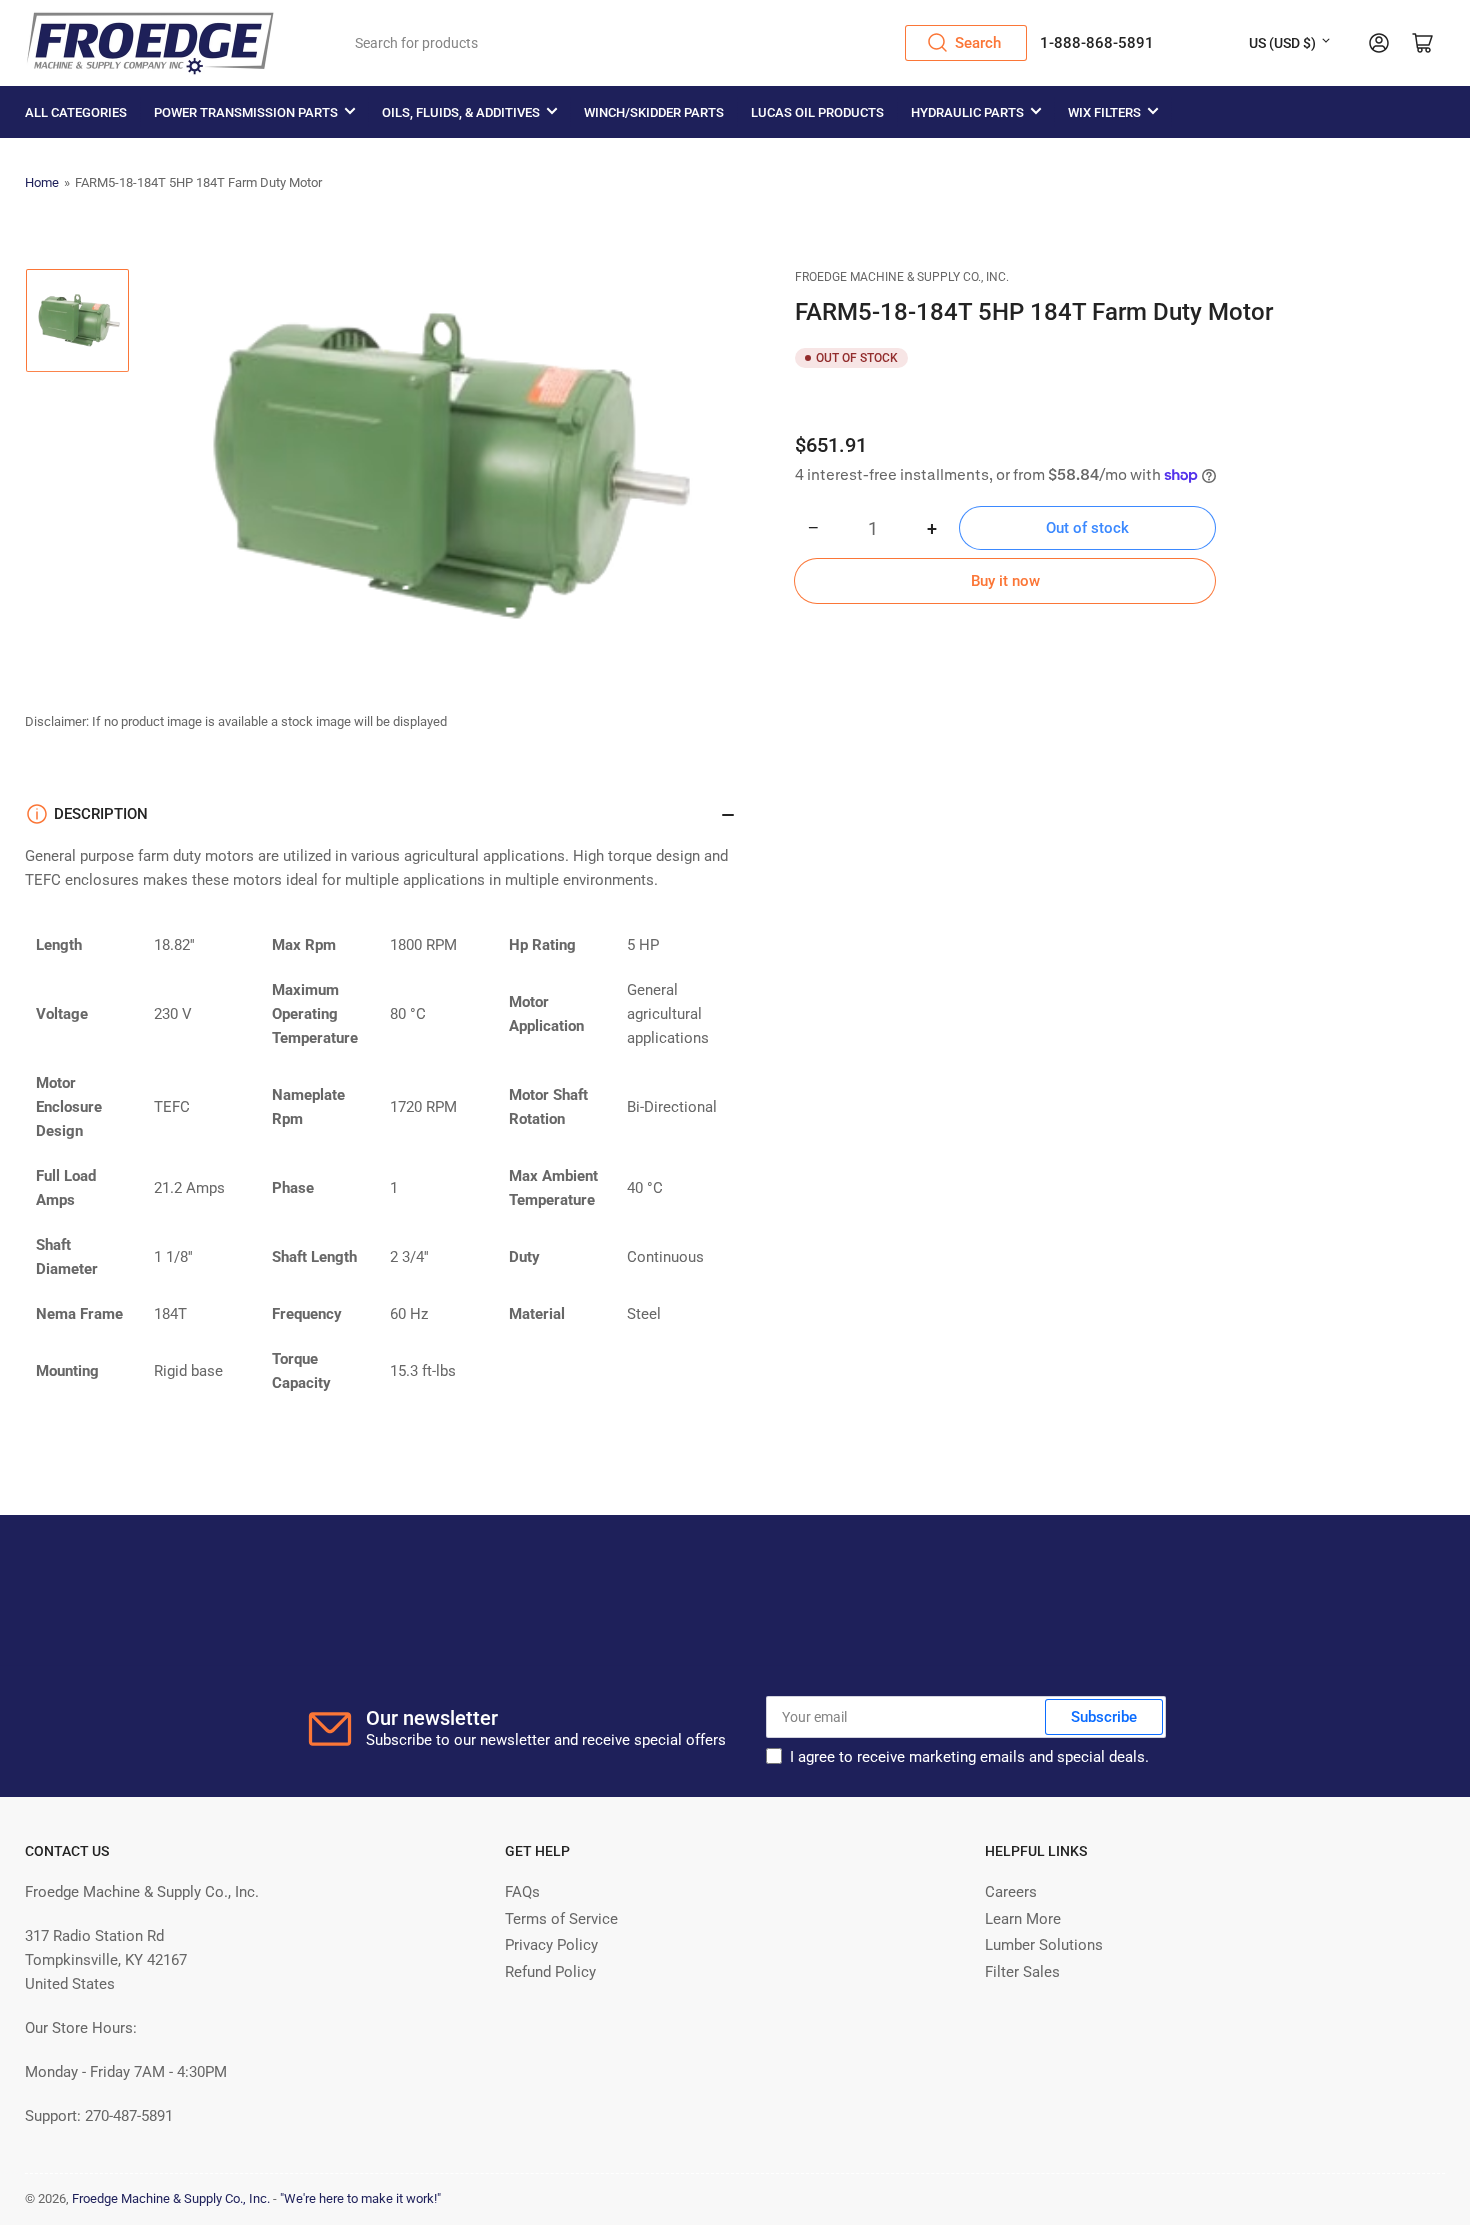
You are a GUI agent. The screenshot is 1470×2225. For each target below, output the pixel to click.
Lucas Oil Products (817, 112)
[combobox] (684, 43)
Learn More (1023, 1919)
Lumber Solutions (1044, 1945)
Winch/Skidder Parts (654, 112)
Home (42, 182)
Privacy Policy (551, 1945)
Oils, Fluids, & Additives (461, 112)
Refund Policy (550, 1972)
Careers (1011, 1892)
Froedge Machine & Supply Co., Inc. (902, 277)
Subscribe (1104, 1717)
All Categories (76, 112)
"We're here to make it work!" (360, 2198)
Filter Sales (1022, 1972)
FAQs (522, 1892)
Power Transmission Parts (246, 112)
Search (978, 43)
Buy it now (1005, 581)
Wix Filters (1104, 112)
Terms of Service (561, 1919)
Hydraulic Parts (967, 112)
